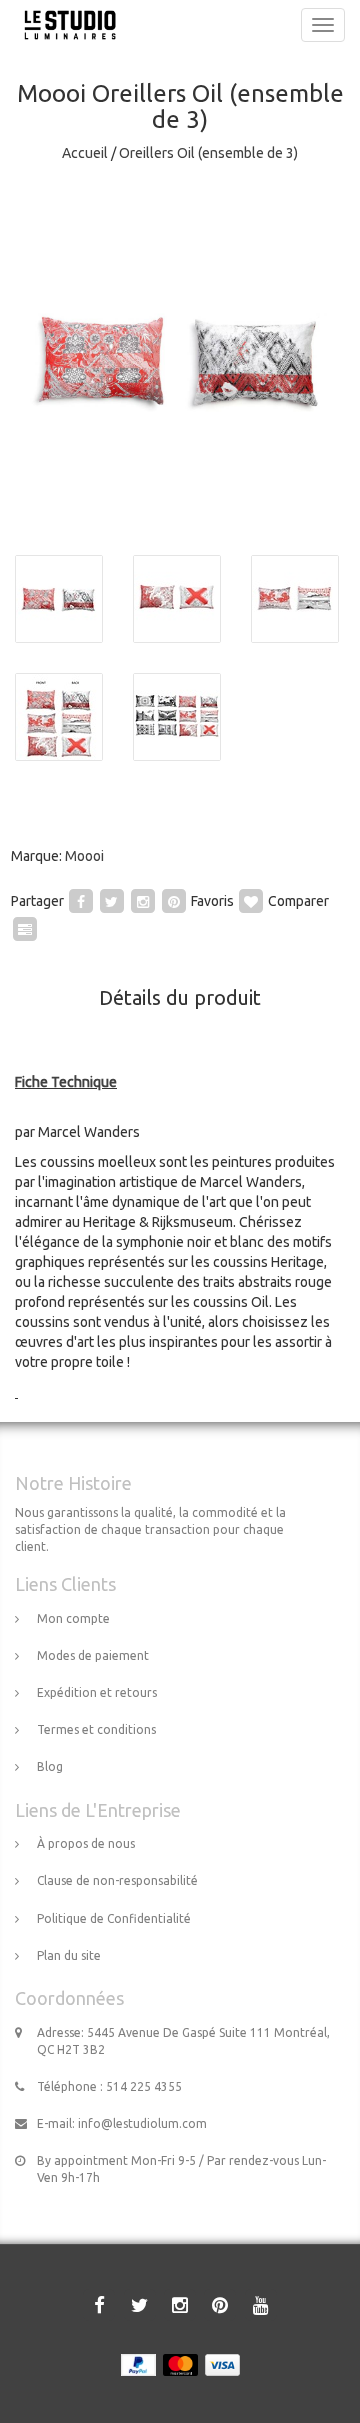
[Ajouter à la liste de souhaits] (251, 901)
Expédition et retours (97, 1692)
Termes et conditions (96, 1729)
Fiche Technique (66, 1082)
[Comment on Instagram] (143, 901)
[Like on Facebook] (81, 901)
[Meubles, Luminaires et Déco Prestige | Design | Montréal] (65, 25)
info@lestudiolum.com (142, 2123)
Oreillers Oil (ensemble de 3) (208, 153)
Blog (50, 1766)
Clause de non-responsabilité (117, 1880)
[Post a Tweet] (112, 901)
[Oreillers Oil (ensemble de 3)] (180, 360)
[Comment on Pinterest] (174, 901)
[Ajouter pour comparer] (25, 929)
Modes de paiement (93, 1655)
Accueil (85, 153)
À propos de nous (86, 1843)
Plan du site (69, 1955)
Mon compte (73, 1618)
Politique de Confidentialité (114, 1918)
